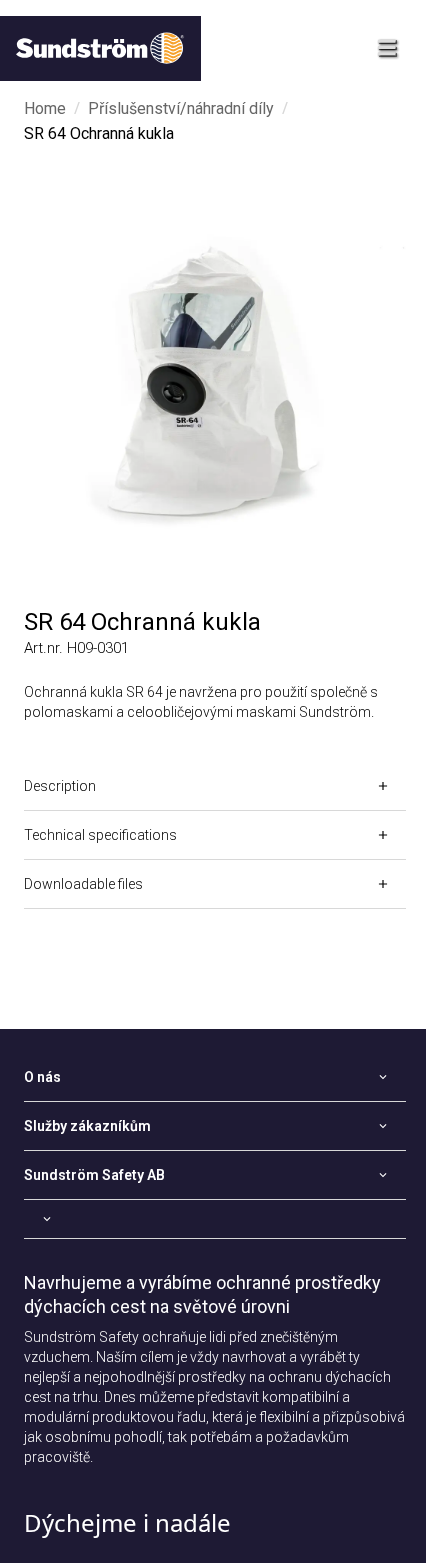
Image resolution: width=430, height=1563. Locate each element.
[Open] (215, 1219)
